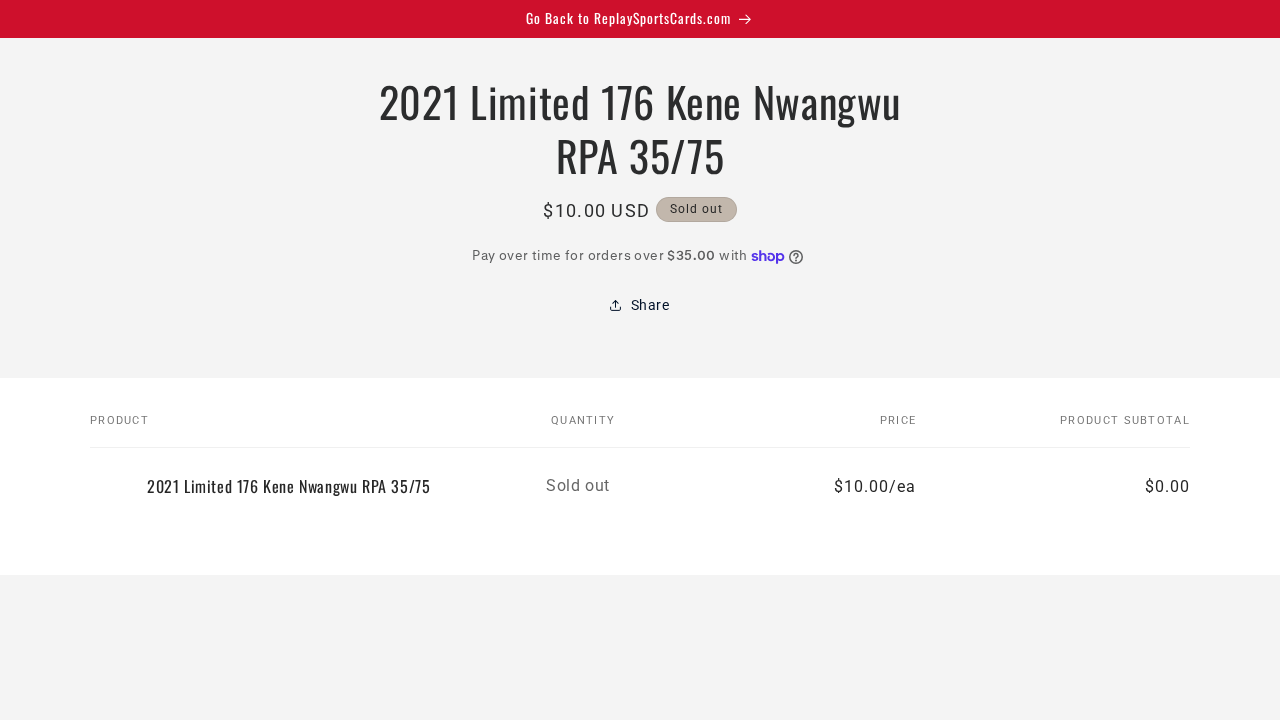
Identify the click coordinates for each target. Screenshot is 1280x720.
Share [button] (650, 305)
